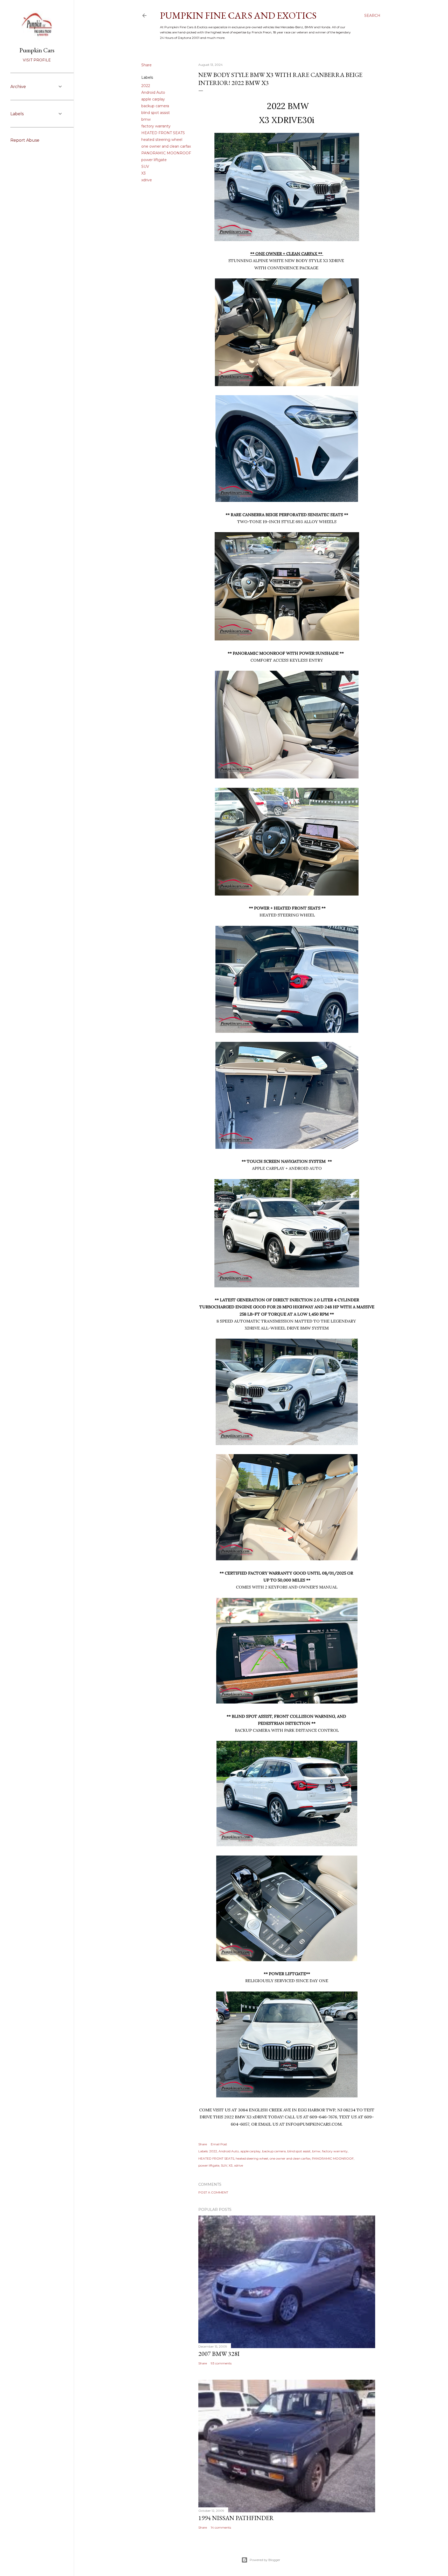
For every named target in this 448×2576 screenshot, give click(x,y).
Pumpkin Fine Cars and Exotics (238, 15)
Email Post (219, 2144)
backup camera (155, 106)
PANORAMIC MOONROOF (166, 153)
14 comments (221, 2527)
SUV (145, 167)
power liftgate (154, 160)
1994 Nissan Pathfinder (236, 2518)
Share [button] (146, 65)
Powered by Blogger (265, 2560)
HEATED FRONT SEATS (163, 133)
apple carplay (153, 99)
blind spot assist (156, 113)
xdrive (147, 180)
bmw (146, 119)
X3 (143, 173)
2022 (146, 86)
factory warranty (156, 126)
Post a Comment (213, 2192)
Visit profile (37, 60)
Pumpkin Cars (37, 50)
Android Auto (153, 92)
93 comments (221, 2363)
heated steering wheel (162, 140)
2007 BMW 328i (219, 2354)
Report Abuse (25, 140)
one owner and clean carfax (166, 146)
